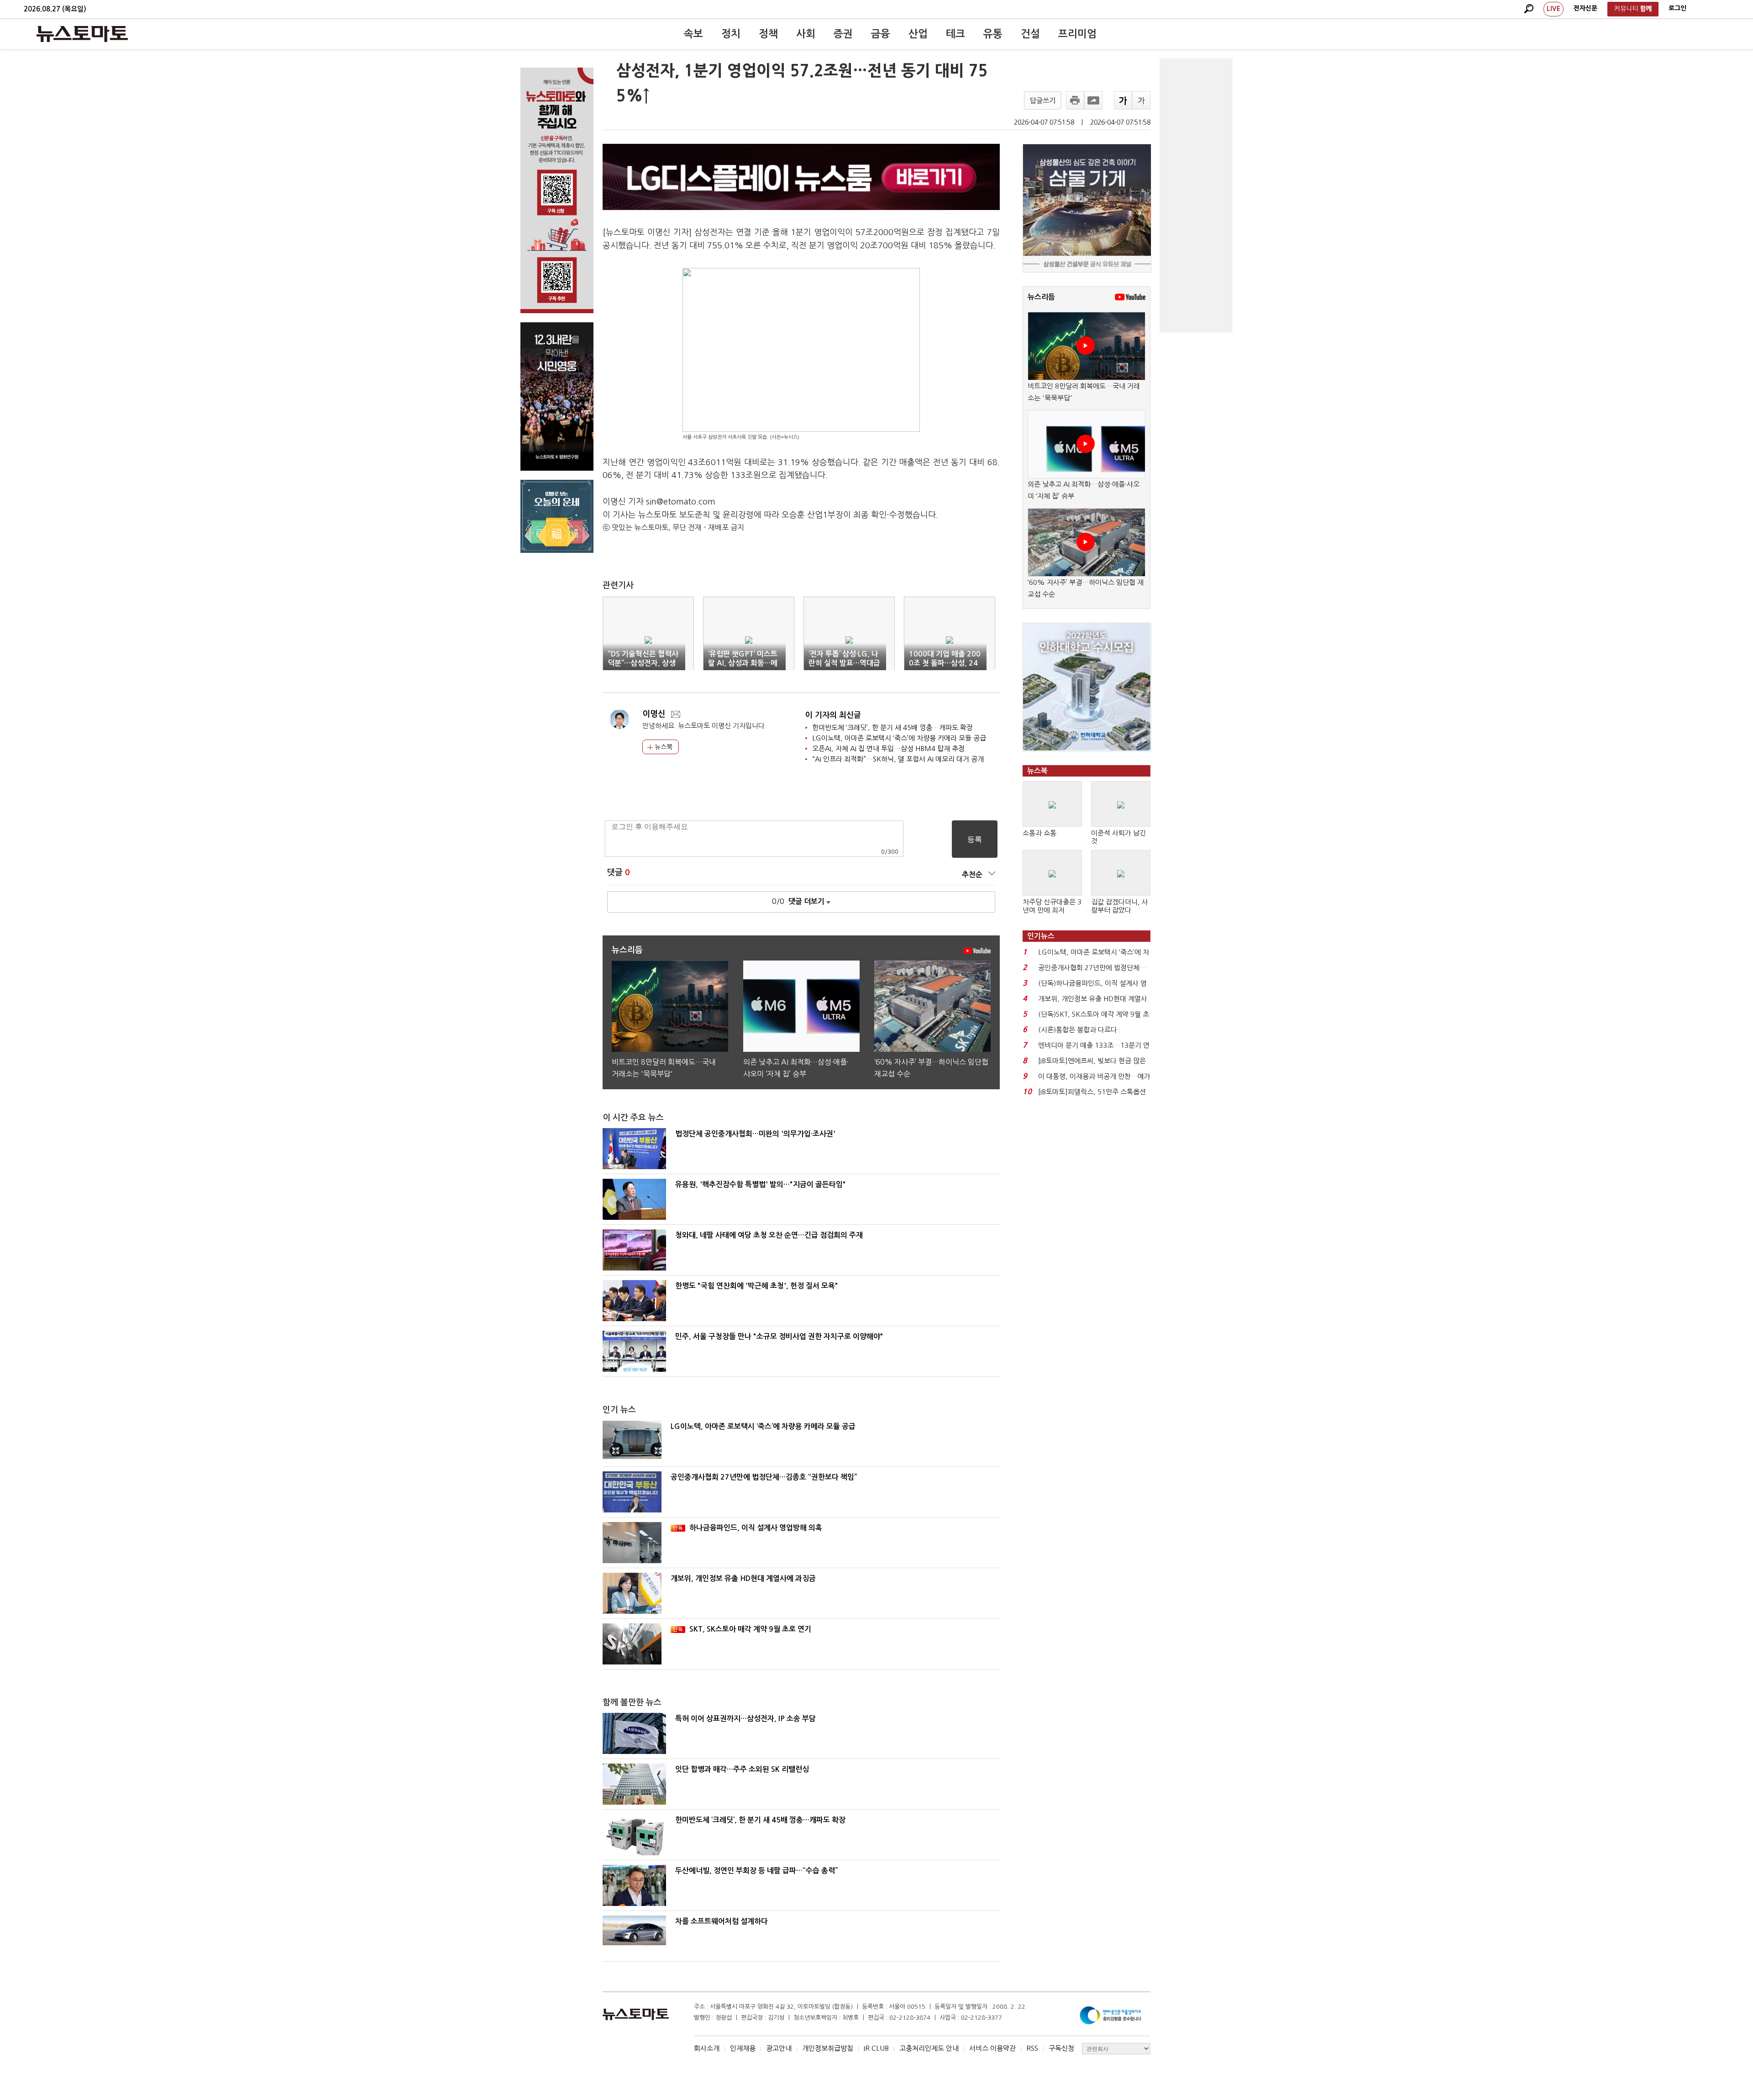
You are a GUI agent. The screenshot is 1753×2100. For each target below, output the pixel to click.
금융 (881, 34)
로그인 (1677, 8)
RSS (1032, 2048)
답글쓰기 (1043, 101)
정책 (768, 34)
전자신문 (1585, 8)
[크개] (1123, 100)
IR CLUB (876, 2048)
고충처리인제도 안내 (929, 2048)
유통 (993, 34)
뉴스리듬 (1041, 297)
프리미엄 (1077, 34)
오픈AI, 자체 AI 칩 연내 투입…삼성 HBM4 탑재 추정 (888, 748)
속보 (693, 34)
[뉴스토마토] (82, 34)
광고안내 (779, 2048)
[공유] (1093, 100)
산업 (918, 34)
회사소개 (707, 2048)
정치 (731, 34)
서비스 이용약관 (992, 2048)
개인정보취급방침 (828, 2048)
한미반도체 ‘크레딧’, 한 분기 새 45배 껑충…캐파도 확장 (892, 727)
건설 (1030, 34)
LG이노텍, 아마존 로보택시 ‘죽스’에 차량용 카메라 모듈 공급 (899, 738)
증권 (843, 34)
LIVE (1554, 9)
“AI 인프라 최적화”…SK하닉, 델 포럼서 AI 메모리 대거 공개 (898, 759)
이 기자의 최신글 (833, 715)
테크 (955, 34)
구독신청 (1061, 2048)
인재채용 (743, 2048)
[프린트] (1075, 100)
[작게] (1141, 100)
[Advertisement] (1196, 195)
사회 (806, 34)
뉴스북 (663, 747)
